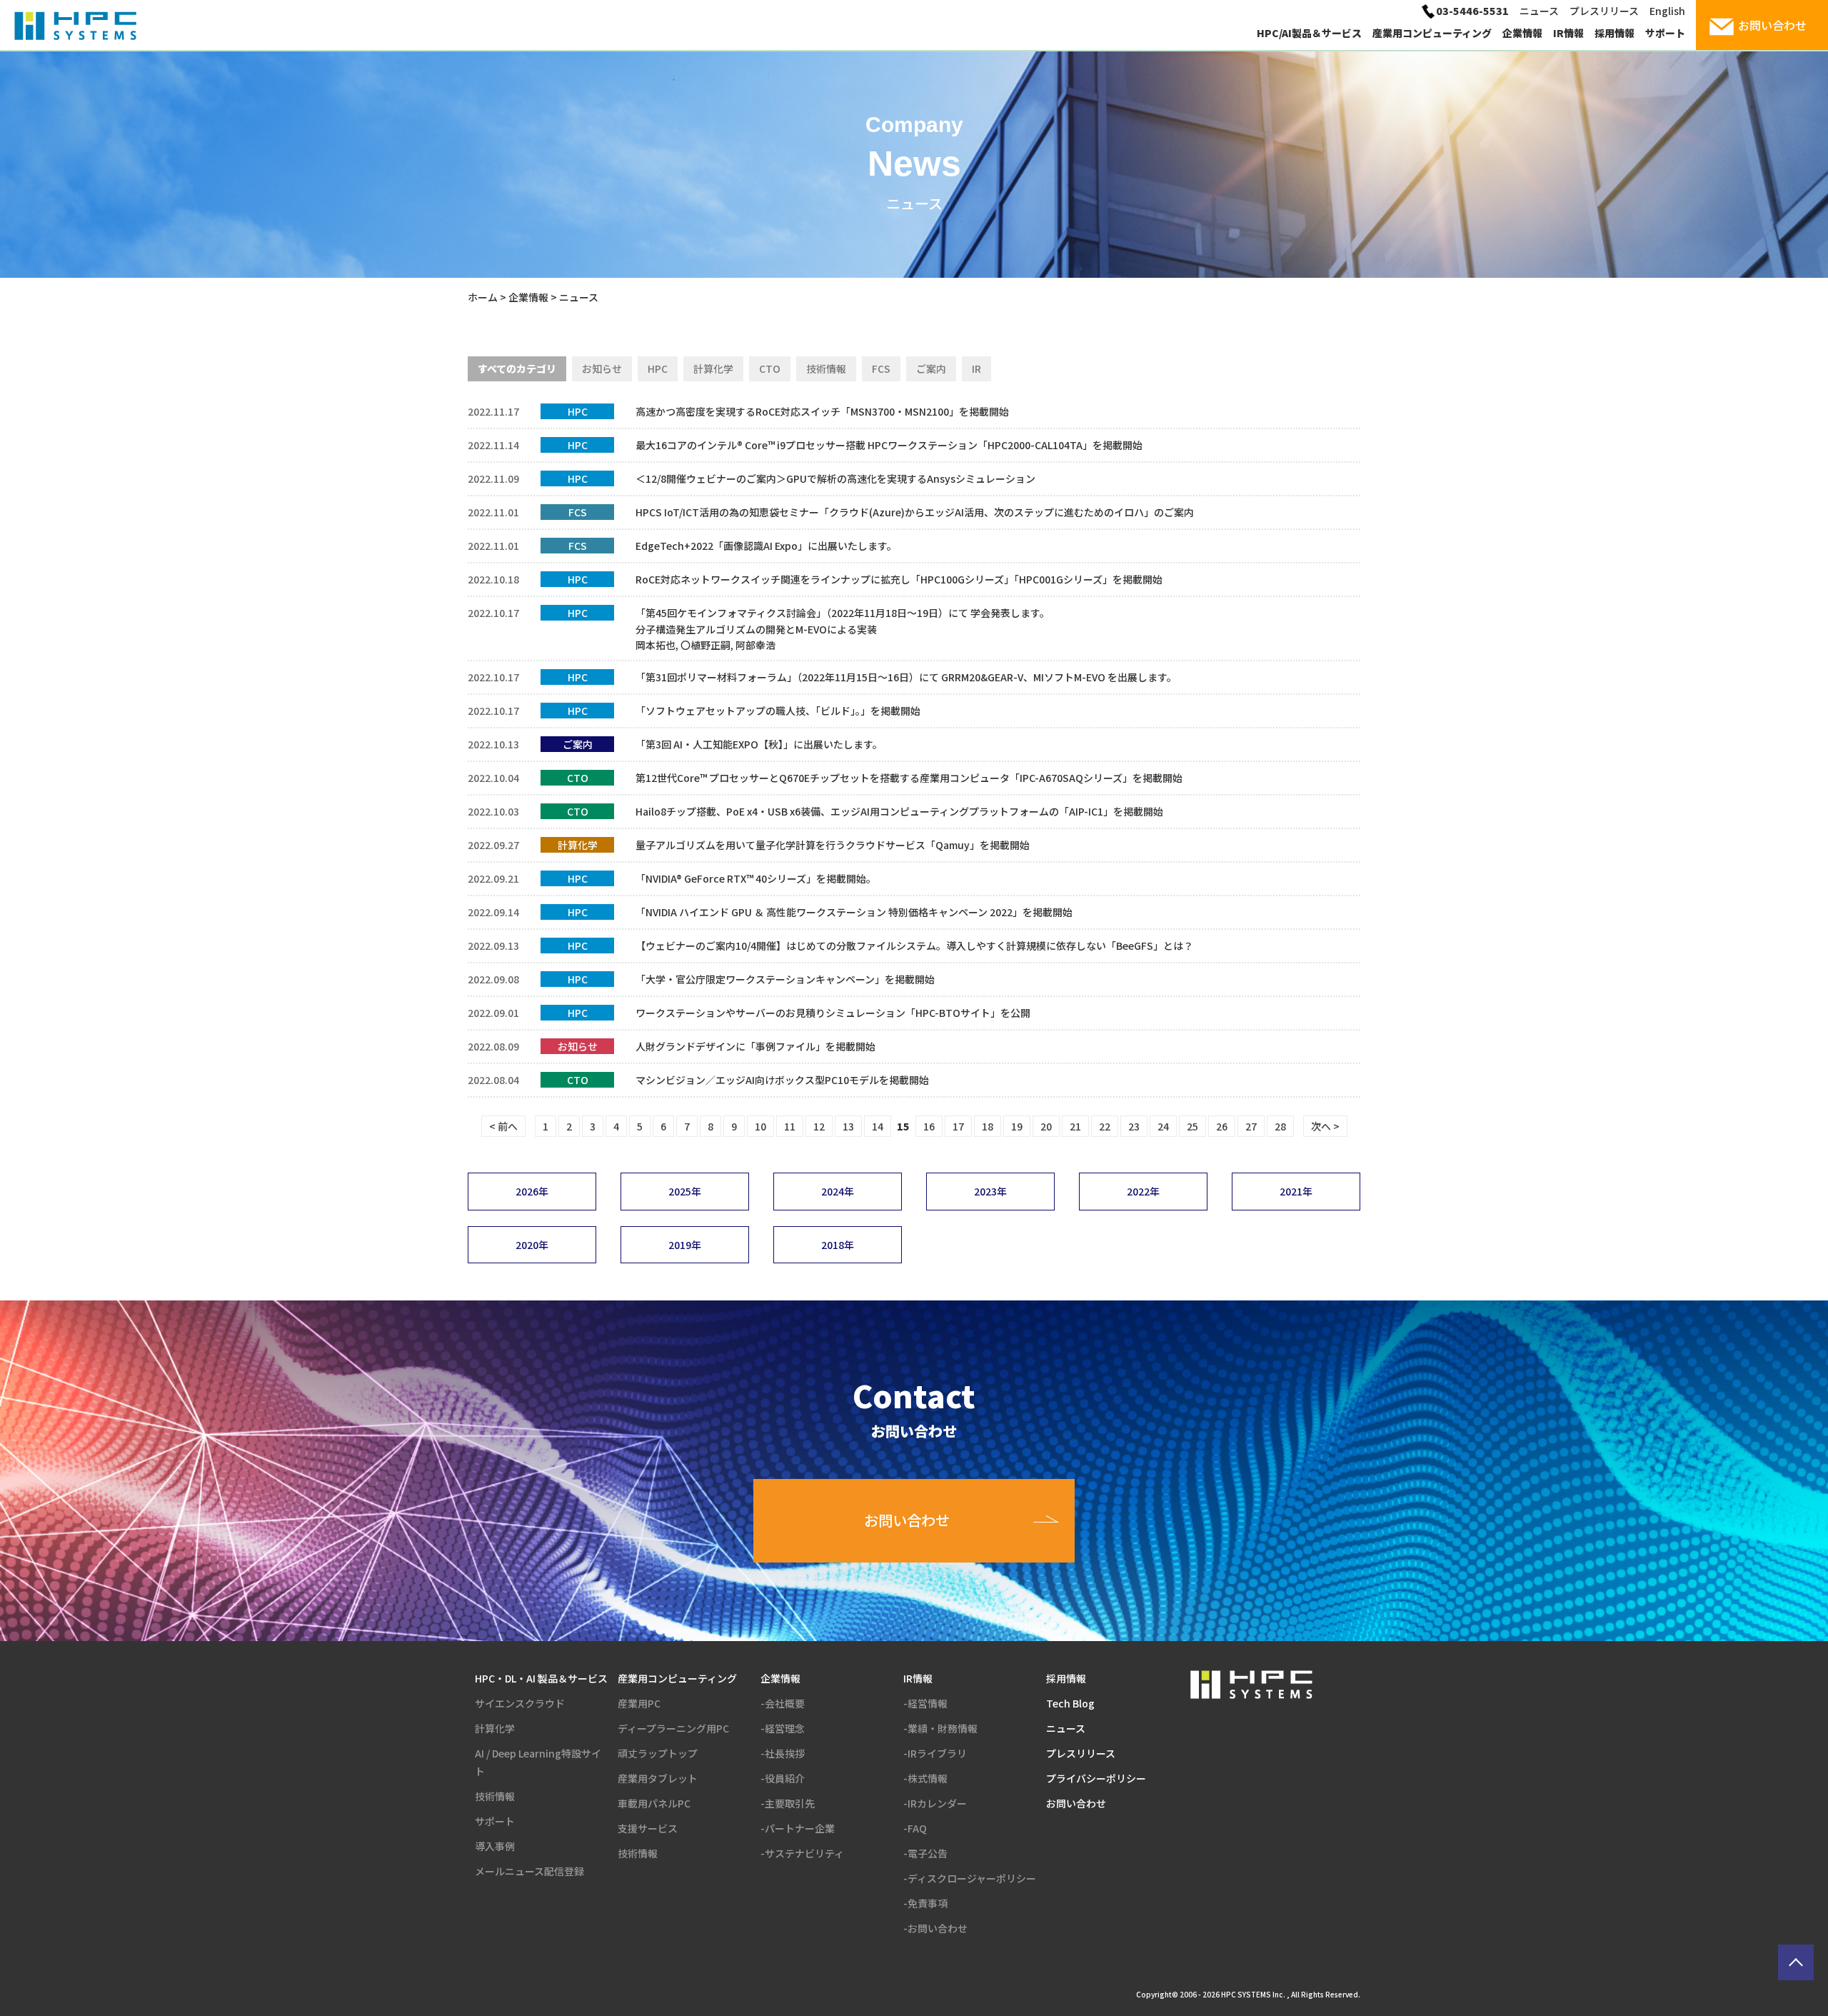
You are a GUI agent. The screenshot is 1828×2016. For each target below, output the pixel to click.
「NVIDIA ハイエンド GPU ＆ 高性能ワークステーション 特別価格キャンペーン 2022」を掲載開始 (854, 912)
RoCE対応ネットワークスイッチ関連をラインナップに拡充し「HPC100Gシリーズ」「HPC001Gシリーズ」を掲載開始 (899, 579)
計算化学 (713, 368)
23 (1134, 1126)
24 (1163, 1126)
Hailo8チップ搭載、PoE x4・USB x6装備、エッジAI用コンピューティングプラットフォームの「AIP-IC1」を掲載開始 (899, 811)
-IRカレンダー (935, 1803)
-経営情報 (925, 1703)
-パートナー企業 (798, 1828)
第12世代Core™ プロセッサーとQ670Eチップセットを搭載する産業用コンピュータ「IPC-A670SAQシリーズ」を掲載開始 (909, 778)
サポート (1665, 33)
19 (1017, 1126)
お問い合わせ (1076, 1803)
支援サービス (648, 1828)
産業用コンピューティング (1432, 33)
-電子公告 (925, 1853)
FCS (881, 368)
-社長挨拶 (783, 1753)
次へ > (1325, 1126)
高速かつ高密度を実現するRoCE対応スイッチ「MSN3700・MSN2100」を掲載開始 (822, 411)
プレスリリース (1604, 11)
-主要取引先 (788, 1803)
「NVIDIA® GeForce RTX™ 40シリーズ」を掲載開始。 (756, 878)
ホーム (483, 297)
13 (848, 1126)
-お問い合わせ (935, 1928)
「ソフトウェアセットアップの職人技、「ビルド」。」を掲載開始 (778, 711)
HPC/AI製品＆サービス (1309, 33)
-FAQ (915, 1828)
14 (878, 1126)
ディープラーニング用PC (673, 1728)
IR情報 (1568, 33)
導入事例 (495, 1846)
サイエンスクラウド (520, 1703)
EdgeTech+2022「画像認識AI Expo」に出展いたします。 (766, 546)
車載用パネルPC (654, 1803)
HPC (658, 368)
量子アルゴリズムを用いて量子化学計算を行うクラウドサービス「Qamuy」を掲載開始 (833, 845)
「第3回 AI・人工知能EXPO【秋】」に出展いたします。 (759, 744)
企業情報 (1522, 33)
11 (790, 1126)
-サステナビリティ (802, 1853)
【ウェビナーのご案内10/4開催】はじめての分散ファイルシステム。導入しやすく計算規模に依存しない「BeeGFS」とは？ (914, 946)
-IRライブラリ (935, 1753)
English (1667, 11)
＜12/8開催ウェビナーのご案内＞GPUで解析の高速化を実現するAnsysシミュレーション (835, 478)
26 (1222, 1126)
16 (929, 1126)
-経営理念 (783, 1728)
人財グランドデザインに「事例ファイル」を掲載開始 (755, 1046)
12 (819, 1126)
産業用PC (639, 1703)
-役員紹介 (783, 1778)
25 (1192, 1126)
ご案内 (931, 368)
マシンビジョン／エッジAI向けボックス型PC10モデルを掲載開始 (782, 1080)
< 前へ (503, 1126)
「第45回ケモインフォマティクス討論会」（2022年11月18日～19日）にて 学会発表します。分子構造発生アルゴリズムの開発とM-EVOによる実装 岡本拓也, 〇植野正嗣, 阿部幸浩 (843, 629)
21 (1075, 1126)
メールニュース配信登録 (529, 1871)
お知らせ (602, 368)
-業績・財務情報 (940, 1728)
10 (760, 1126)
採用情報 (1614, 33)
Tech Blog (1070, 1703)
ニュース (1539, 11)
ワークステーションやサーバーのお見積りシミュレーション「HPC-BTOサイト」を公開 (833, 1013)
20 (1046, 1126)
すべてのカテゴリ (517, 368)
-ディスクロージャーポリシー (970, 1878)
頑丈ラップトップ (658, 1753)
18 (988, 1126)
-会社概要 (783, 1703)
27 (1251, 1126)
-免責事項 (925, 1903)
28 (1280, 1126)
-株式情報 (925, 1778)
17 (958, 1126)
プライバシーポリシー (1096, 1778)
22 (1105, 1126)
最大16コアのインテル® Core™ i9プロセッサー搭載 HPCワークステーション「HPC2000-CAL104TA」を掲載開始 (889, 445)
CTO (770, 368)
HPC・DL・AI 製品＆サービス (541, 1678)
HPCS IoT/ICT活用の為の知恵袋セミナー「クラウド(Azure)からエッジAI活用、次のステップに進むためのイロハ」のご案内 (915, 512)
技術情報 (826, 368)
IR (976, 368)
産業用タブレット (658, 1778)
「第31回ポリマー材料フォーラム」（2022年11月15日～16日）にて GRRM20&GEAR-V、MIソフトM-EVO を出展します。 (906, 677)
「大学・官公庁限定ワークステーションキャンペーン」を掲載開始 (785, 979)
